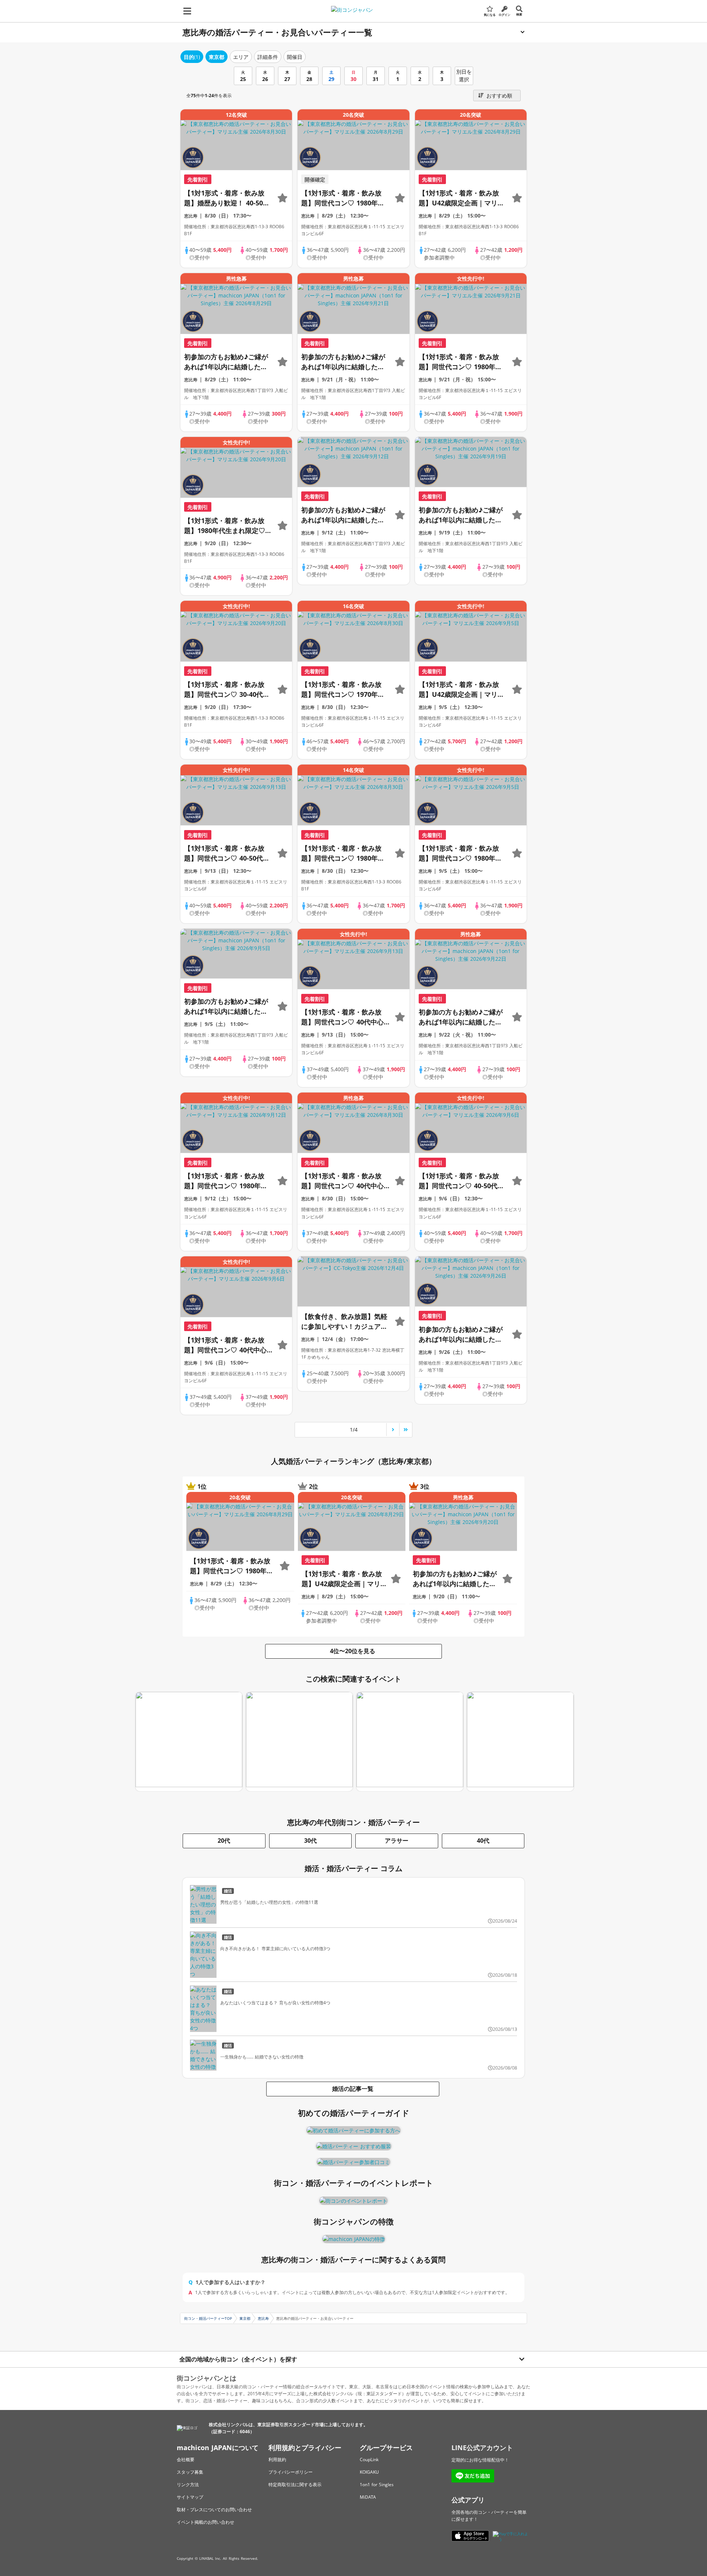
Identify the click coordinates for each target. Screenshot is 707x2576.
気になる (490, 15)
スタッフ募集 (190, 2472)
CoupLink (369, 2459)
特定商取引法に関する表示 (295, 2485)
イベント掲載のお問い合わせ (205, 2522)
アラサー (397, 1841)
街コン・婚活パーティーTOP (208, 2318)
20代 (224, 1841)
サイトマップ (190, 2497)
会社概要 (186, 2459)
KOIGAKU (369, 2472)
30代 (310, 1841)
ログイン (504, 15)
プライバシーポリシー (291, 2472)
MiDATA (368, 2497)
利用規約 (277, 2459)
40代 (483, 1841)
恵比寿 (263, 2318)
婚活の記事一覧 (353, 2089)
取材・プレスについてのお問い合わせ (214, 2510)
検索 (519, 14)
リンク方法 (188, 2485)
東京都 (245, 2318)
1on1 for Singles (377, 2485)
